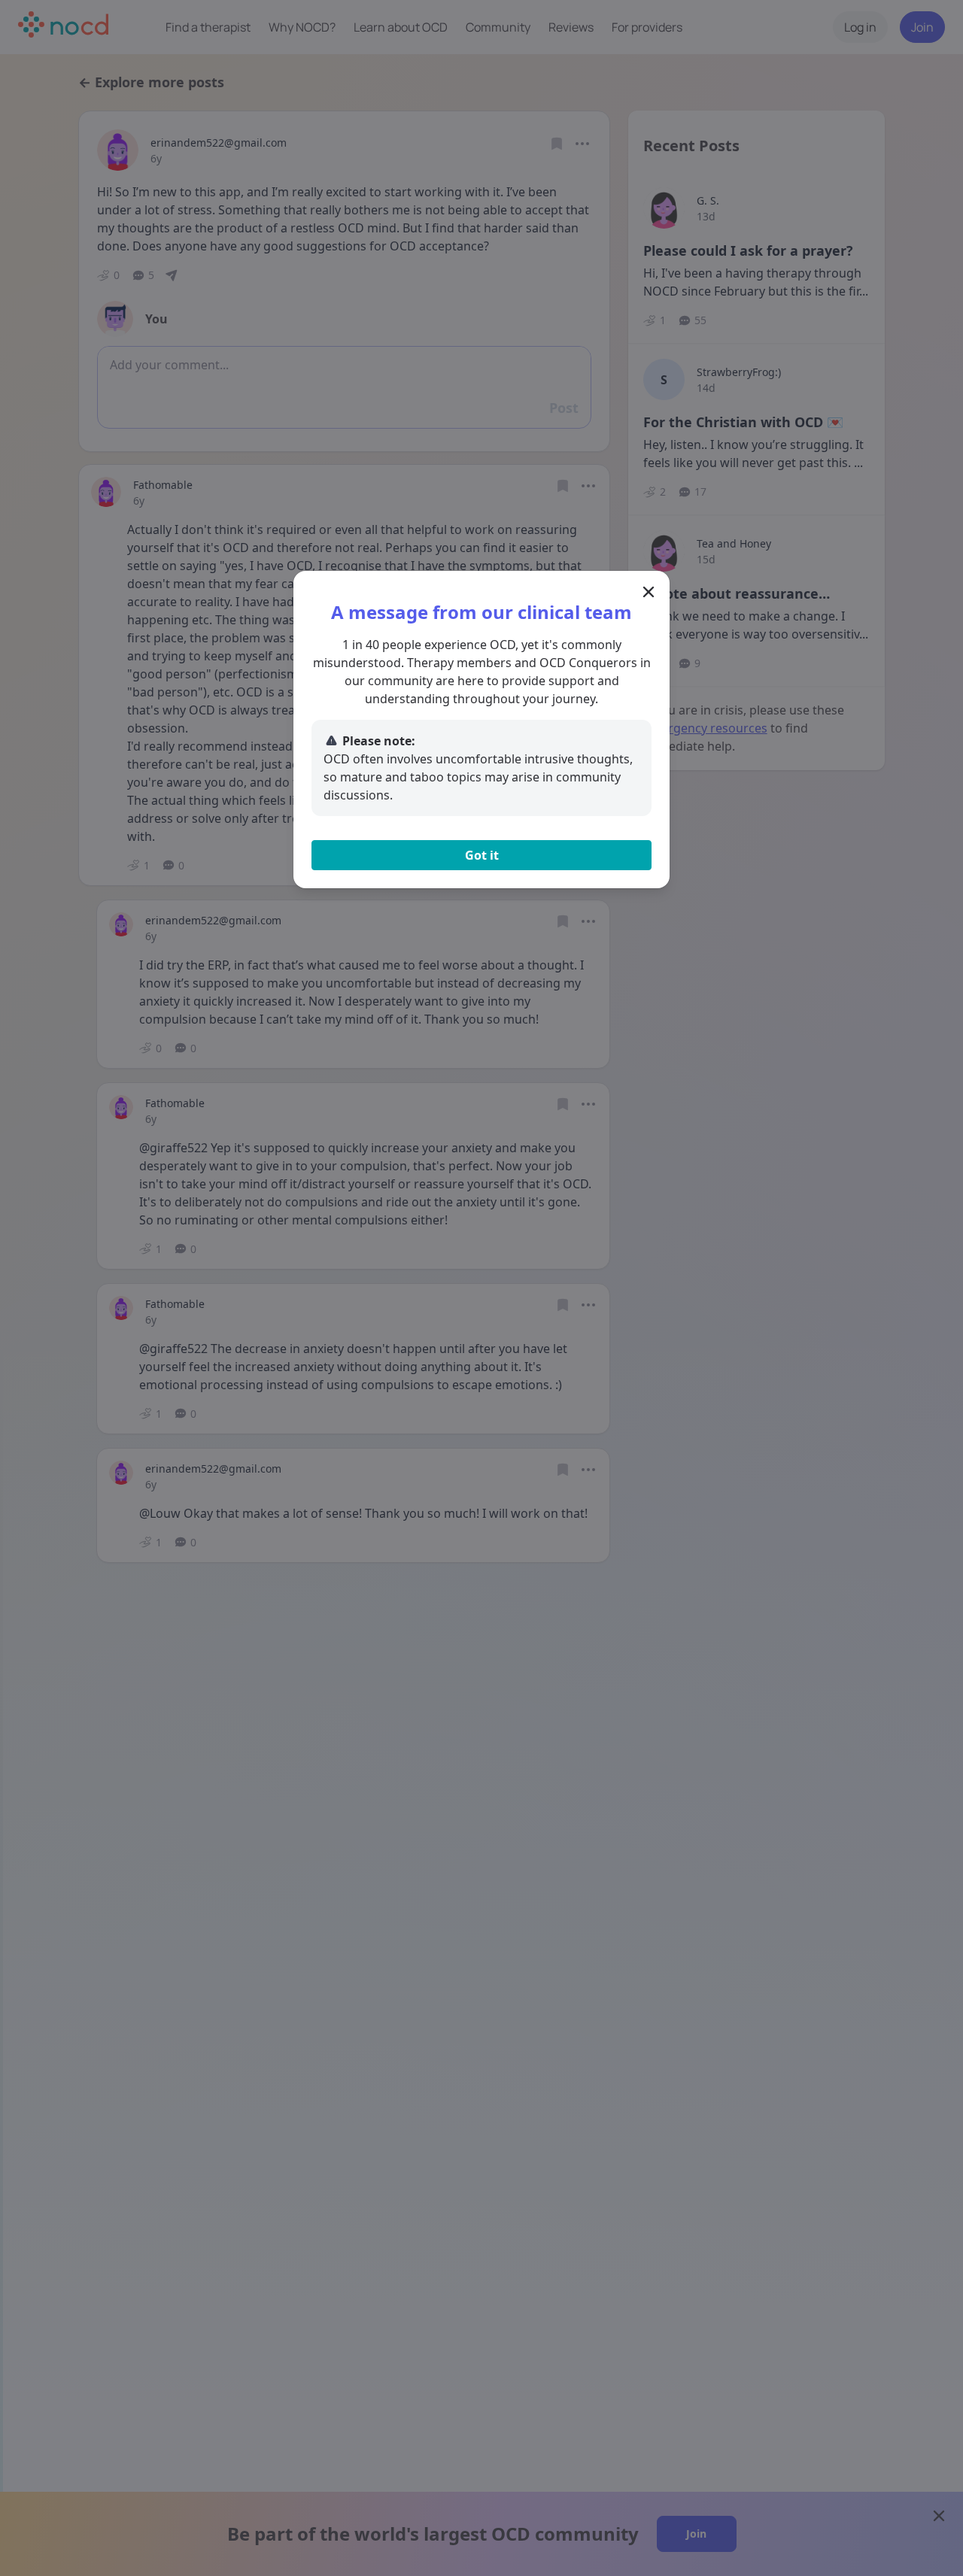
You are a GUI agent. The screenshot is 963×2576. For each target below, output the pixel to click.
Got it (482, 855)
